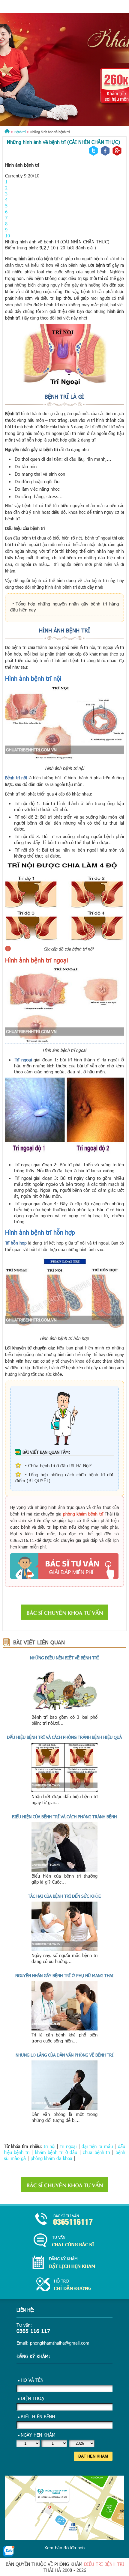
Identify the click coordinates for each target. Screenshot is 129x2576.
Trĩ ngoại (23, 1060)
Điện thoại (33, 2398)
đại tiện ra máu (97, 2146)
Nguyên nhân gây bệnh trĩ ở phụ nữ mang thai (64, 1975)
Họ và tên (32, 2380)
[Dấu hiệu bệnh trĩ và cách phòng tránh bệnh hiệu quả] (64, 1790)
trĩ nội (49, 2146)
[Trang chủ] (7, 132)
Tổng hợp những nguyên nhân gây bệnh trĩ (62, 604)
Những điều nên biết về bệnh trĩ (64, 1658)
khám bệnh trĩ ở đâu (56, 2152)
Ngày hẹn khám (38, 2435)
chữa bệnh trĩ (96, 2152)
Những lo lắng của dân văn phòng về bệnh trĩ (64, 2055)
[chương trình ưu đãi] (64, 70)
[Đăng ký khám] (64, 2263)
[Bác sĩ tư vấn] (64, 1566)
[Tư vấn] (64, 2241)
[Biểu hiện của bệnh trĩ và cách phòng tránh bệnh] (64, 1870)
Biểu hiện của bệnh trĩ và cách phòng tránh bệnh (64, 1817)
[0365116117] (64, 2220)
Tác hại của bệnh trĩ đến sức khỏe (64, 1896)
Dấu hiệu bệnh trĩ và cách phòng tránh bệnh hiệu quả (64, 1737)
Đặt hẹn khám (93, 2456)
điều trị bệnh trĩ (104, 2564)
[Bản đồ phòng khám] (64, 2285)
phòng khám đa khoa (51, 2158)
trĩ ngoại (68, 2146)
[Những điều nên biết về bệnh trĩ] (64, 1711)
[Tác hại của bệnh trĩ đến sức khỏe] (64, 1949)
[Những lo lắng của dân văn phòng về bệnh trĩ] (64, 2108)
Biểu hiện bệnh (38, 2417)
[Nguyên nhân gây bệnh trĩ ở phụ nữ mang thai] (64, 2029)
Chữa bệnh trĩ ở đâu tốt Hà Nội (59, 1465)
